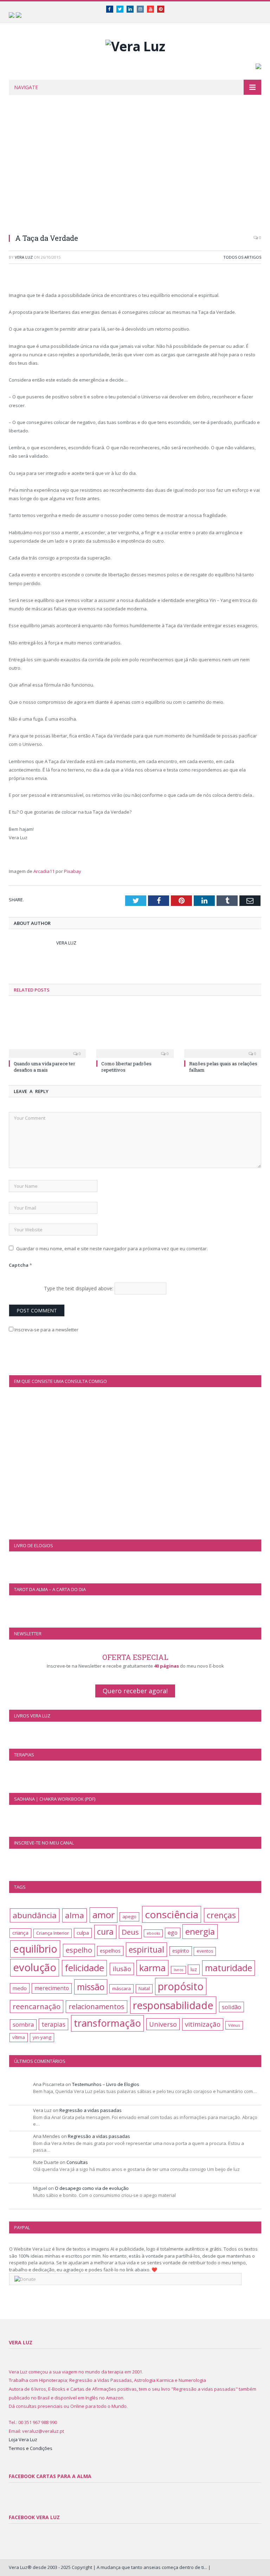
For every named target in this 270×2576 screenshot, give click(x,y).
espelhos (110, 1951)
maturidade (229, 1968)
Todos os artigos (242, 257)
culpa (83, 1933)
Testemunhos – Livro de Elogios (106, 2084)
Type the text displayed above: (79, 1288)
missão (91, 1987)
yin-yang (42, 2037)
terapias (53, 2024)
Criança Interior (53, 1933)
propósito (181, 1986)
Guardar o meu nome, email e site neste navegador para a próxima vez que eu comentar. (112, 1249)
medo (20, 1988)
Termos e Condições (31, 2448)
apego (129, 1916)
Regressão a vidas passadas (91, 2110)
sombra (23, 2024)
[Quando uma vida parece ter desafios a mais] (47, 1031)
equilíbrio (35, 1949)
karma (152, 1968)
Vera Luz (24, 257)
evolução (35, 1967)
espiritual (146, 1949)
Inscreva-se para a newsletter (46, 1330)
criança (20, 1933)
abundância (35, 1915)
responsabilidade (173, 2005)
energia (200, 1931)
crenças (221, 1915)
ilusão (122, 1969)
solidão (232, 2007)
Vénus (234, 2025)
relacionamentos (97, 2007)
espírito (181, 1951)
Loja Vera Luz (23, 2439)
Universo (163, 2024)
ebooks (153, 1933)
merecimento (52, 1988)
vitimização (203, 2024)
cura (105, 1932)
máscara (121, 1988)
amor (104, 1915)
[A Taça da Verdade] (135, 169)
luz (194, 1969)
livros (178, 1970)
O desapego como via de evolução (92, 2188)
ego (173, 1933)
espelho (79, 1950)
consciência (172, 1914)
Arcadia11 (44, 871)
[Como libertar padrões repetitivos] (135, 1031)
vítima (19, 2037)
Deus (130, 1932)
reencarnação (37, 2006)
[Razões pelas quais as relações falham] (223, 1031)
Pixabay (73, 871)
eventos (205, 1951)
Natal (144, 1988)
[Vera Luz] (135, 44)
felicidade (84, 1968)
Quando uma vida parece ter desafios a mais (44, 1067)
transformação (107, 2023)
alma (75, 1915)
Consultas (77, 2162)
